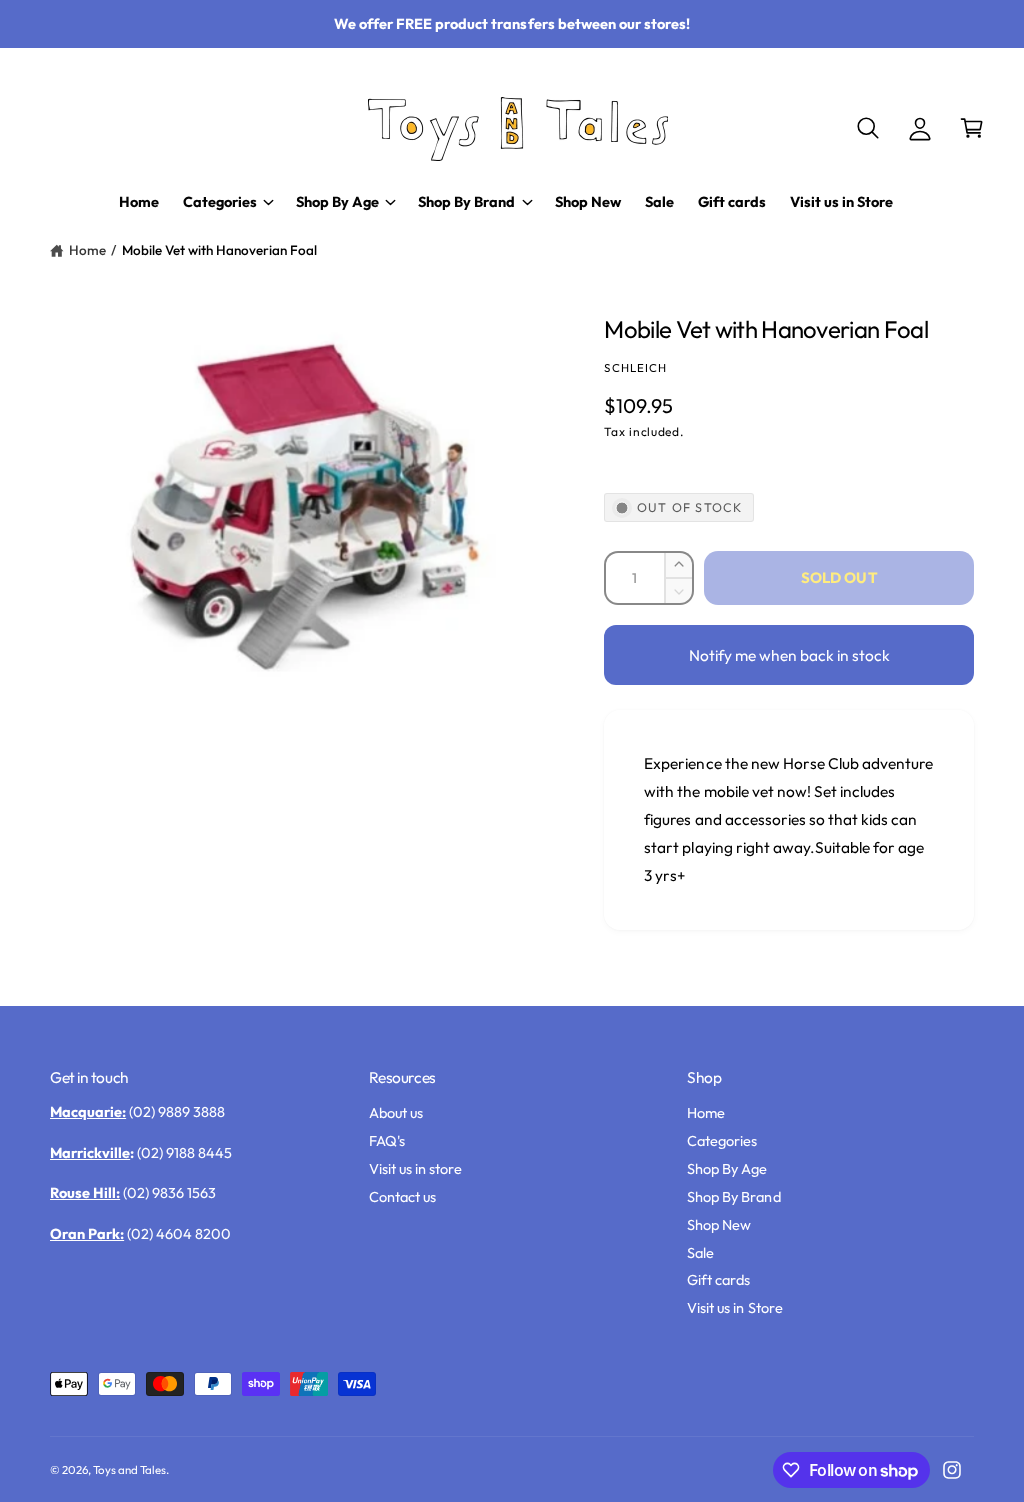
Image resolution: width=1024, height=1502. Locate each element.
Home (87, 250)
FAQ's (387, 1140)
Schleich (635, 367)
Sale (700, 1252)
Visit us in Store (734, 1307)
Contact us (402, 1196)
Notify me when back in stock (789, 655)
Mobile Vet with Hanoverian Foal (219, 250)
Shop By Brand (733, 1196)
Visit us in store (415, 1168)
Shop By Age (727, 1168)
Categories (722, 1140)
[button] (868, 128)
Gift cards (718, 1279)
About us (396, 1112)
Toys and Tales (129, 1469)
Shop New (719, 1224)
